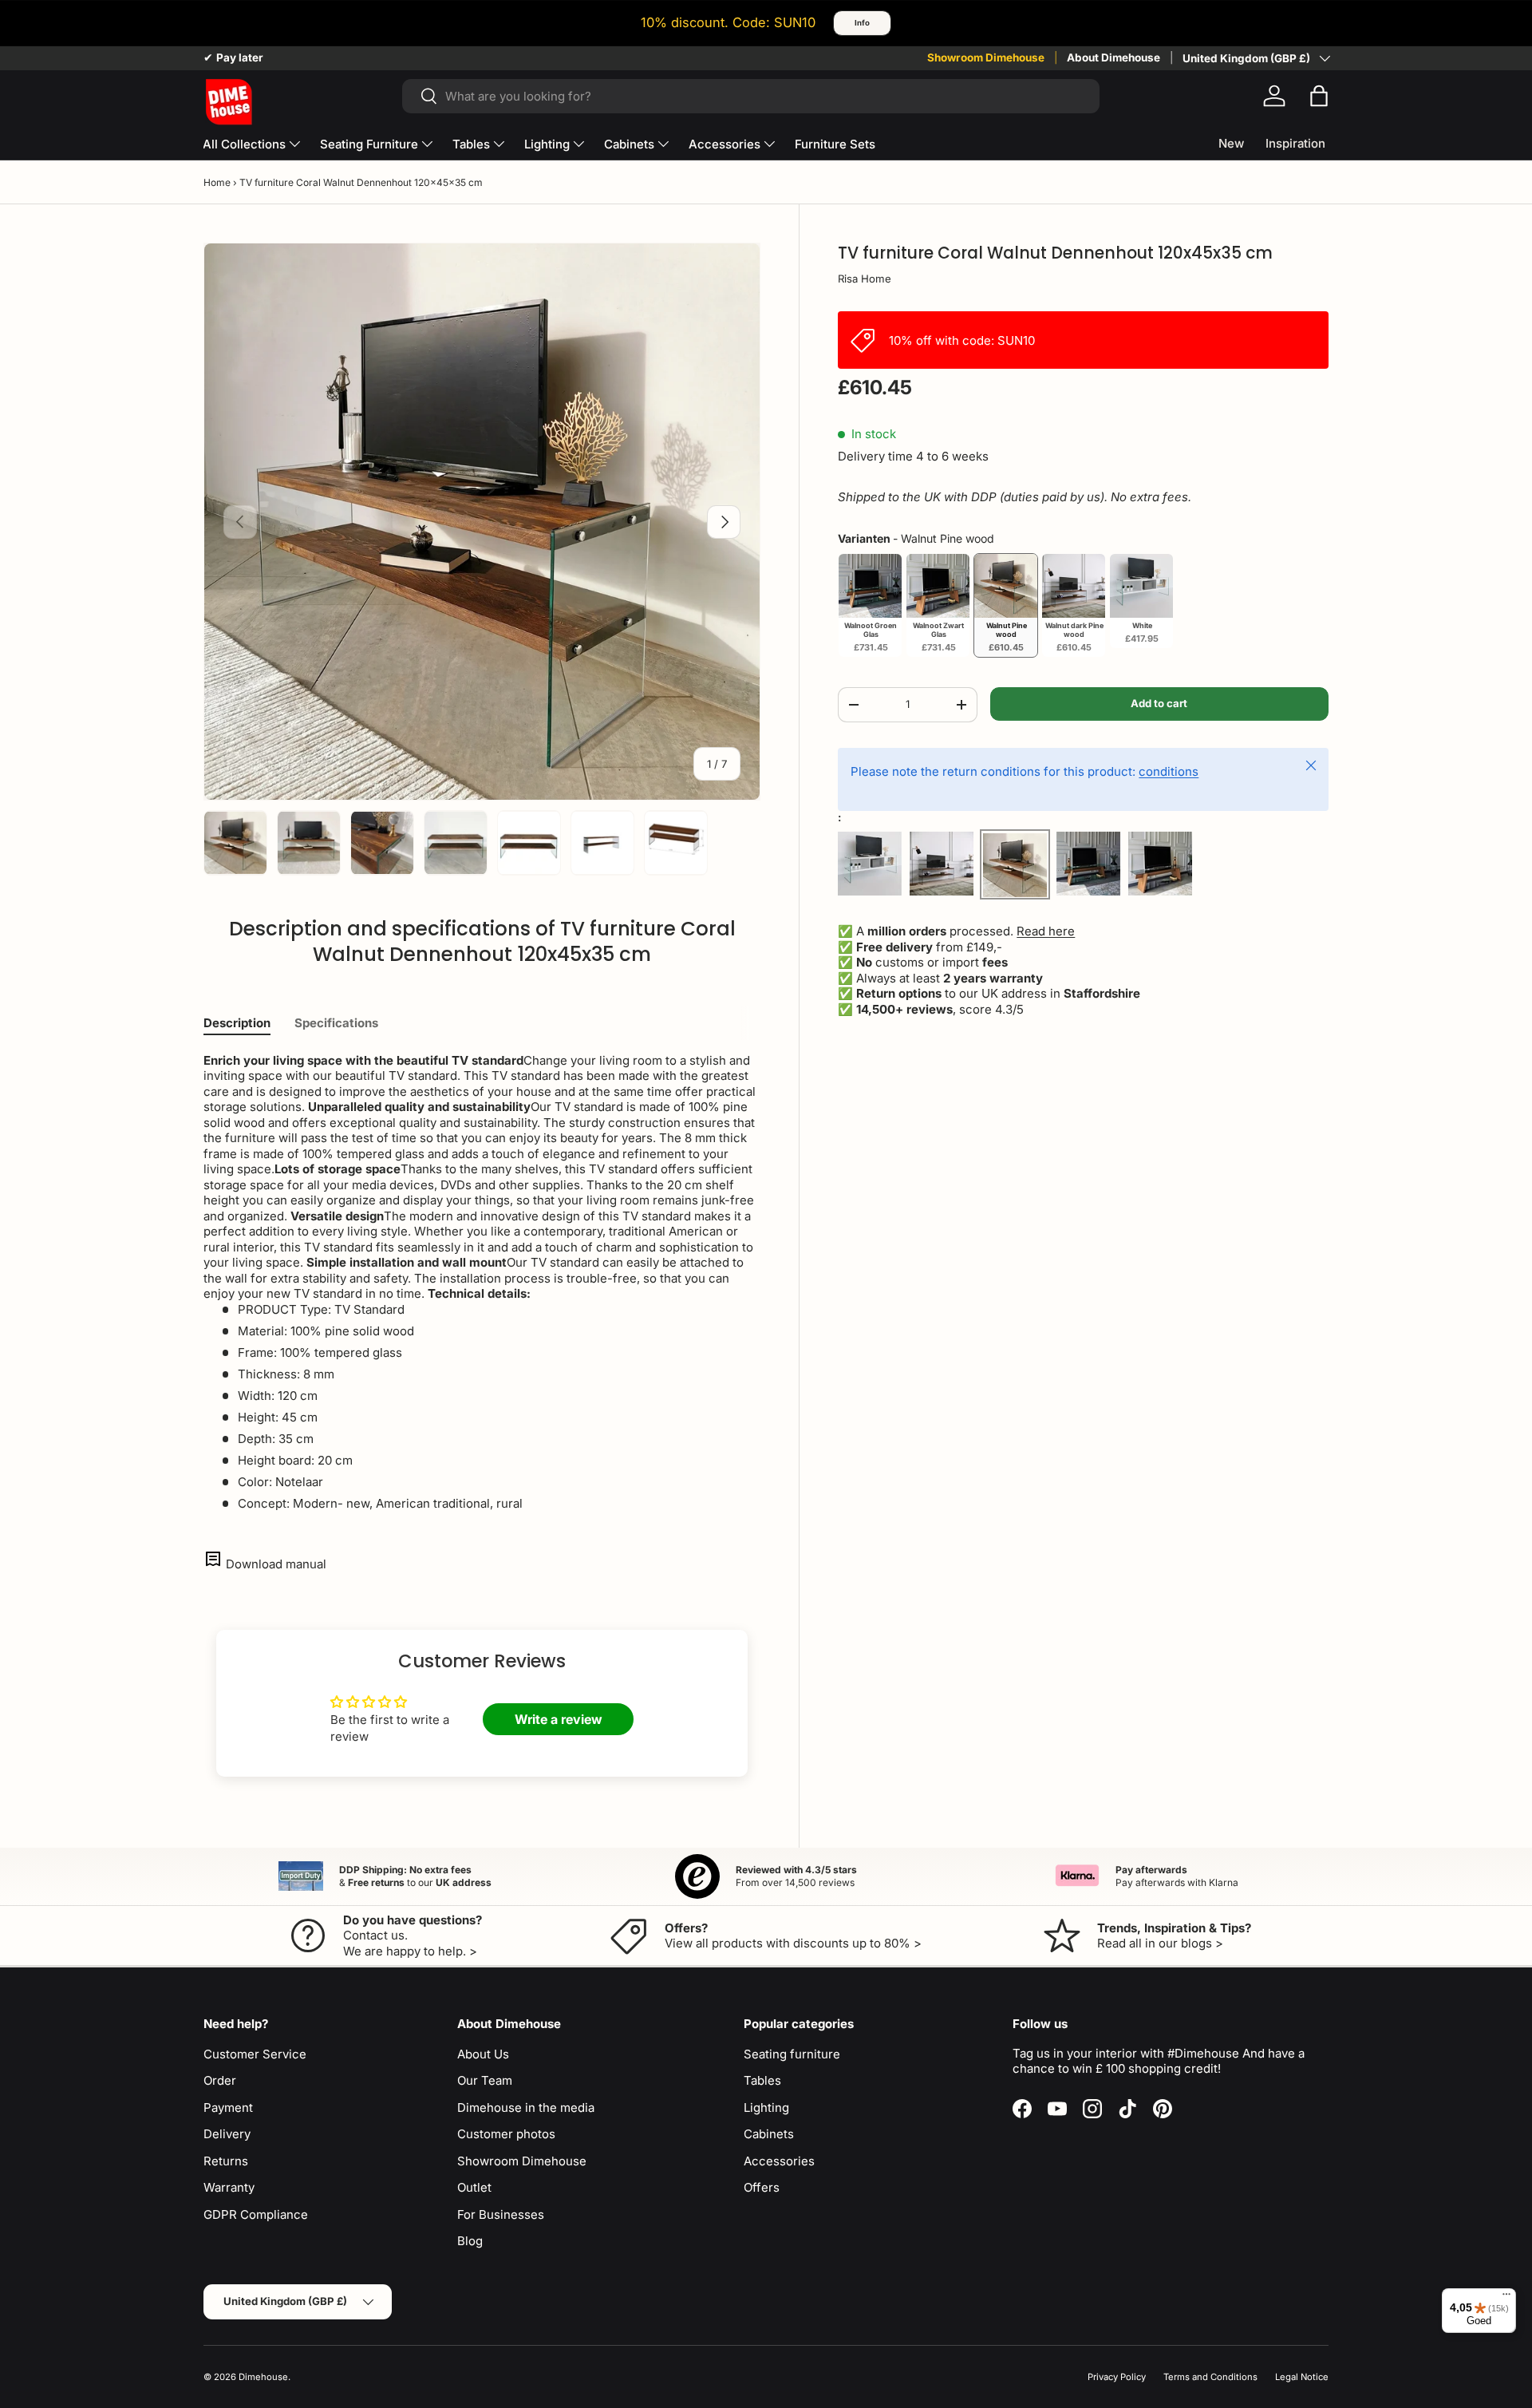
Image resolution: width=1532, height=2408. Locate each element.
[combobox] (750, 96)
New (1231, 143)
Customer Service (255, 2054)
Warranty (229, 2187)
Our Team (485, 2080)
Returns (226, 2161)
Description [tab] (237, 1023)
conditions (1169, 771)
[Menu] (1506, 2298)
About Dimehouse (1113, 57)
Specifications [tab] (336, 1023)
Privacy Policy (1117, 2377)
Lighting (547, 144)
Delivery (227, 2134)
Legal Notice (1302, 2377)
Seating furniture (792, 2054)
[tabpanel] (482, 1282)
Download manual (276, 1564)
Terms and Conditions (1210, 2377)
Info (862, 23)
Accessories (725, 144)
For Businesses (501, 2214)
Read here (1046, 932)
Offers (762, 2187)
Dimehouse (263, 2377)
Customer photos (506, 2134)
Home (217, 182)
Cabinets (629, 144)
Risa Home (865, 279)
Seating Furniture (369, 144)
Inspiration (1295, 143)
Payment (228, 2107)
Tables (471, 144)
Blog (470, 2241)
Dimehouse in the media (526, 2107)
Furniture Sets (835, 144)
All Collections (244, 144)
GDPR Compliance (256, 2214)
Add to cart (1159, 703)
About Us (483, 2054)
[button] (1319, 96)
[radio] (870, 605)
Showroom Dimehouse (986, 57)
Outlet (474, 2187)
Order (220, 2080)
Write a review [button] (559, 1719)
